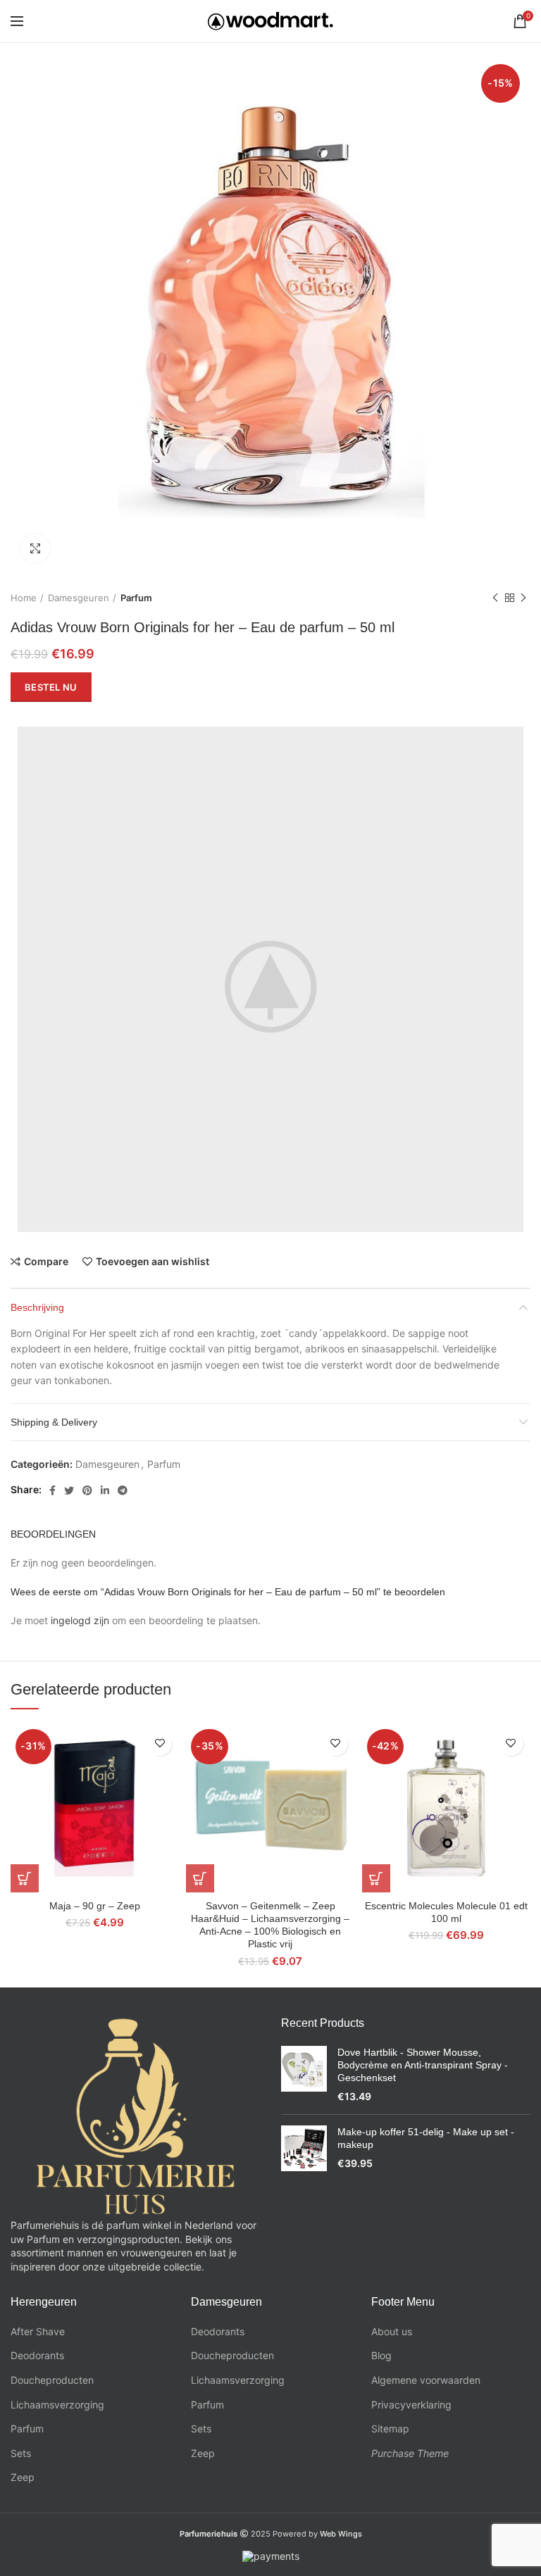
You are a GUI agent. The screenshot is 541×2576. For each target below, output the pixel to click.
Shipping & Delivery (54, 1422)
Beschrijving (37, 1307)
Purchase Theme (410, 2453)
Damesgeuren (79, 598)
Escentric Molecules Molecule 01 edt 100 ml (446, 1912)
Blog (381, 2355)
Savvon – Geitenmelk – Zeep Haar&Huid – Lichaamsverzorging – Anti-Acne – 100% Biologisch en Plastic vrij (270, 1925)
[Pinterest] (87, 1490)
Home (24, 598)
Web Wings (341, 2534)
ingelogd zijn (80, 1620)
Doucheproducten (52, 2380)
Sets (21, 2453)
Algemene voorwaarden (426, 2380)
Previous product (495, 598)
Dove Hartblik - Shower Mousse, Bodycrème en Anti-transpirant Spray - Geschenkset (423, 2065)
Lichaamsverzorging (57, 2405)
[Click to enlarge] (35, 548)
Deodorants (37, 2355)
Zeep (23, 2477)
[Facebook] (52, 1490)
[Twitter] (69, 1490)
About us (392, 2331)
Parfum (136, 598)
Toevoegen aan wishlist (153, 1262)
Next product (523, 598)
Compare (46, 1262)
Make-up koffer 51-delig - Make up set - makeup (426, 2138)
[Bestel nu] (25, 1878)
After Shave (38, 2331)
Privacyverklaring (411, 2405)
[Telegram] (123, 1490)
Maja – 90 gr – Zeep (95, 1906)
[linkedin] (105, 1490)
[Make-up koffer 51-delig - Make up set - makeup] (304, 2148)
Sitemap (390, 2429)
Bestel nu (51, 687)
